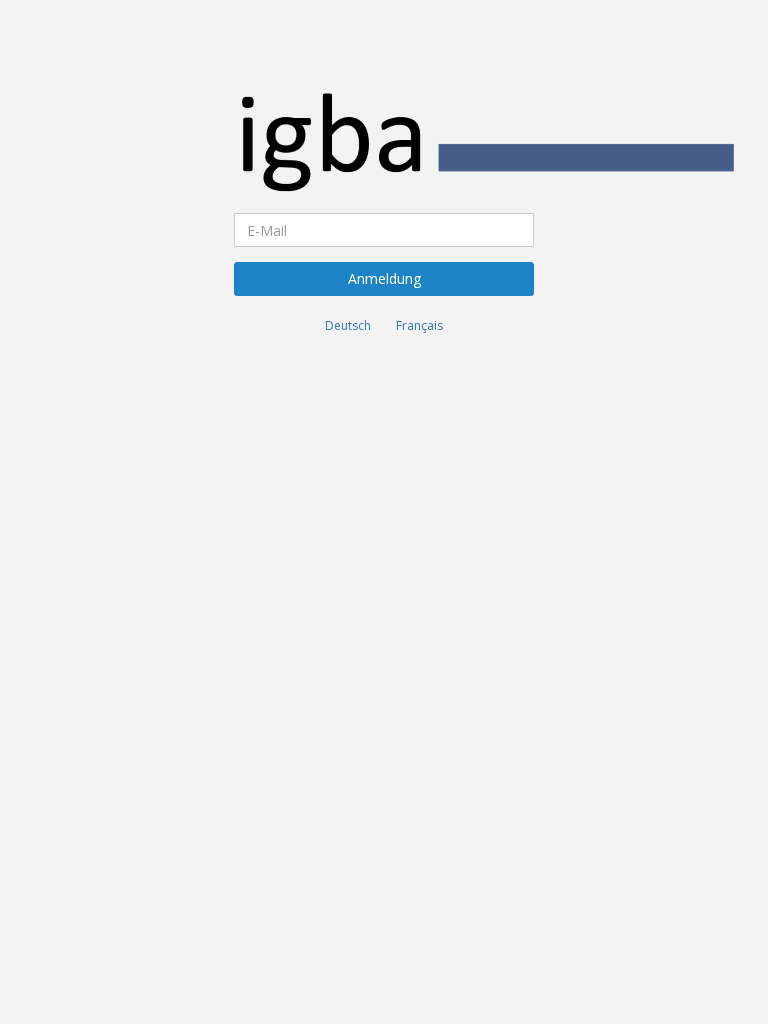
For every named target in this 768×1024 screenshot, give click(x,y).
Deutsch (348, 325)
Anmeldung (384, 278)
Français (419, 325)
